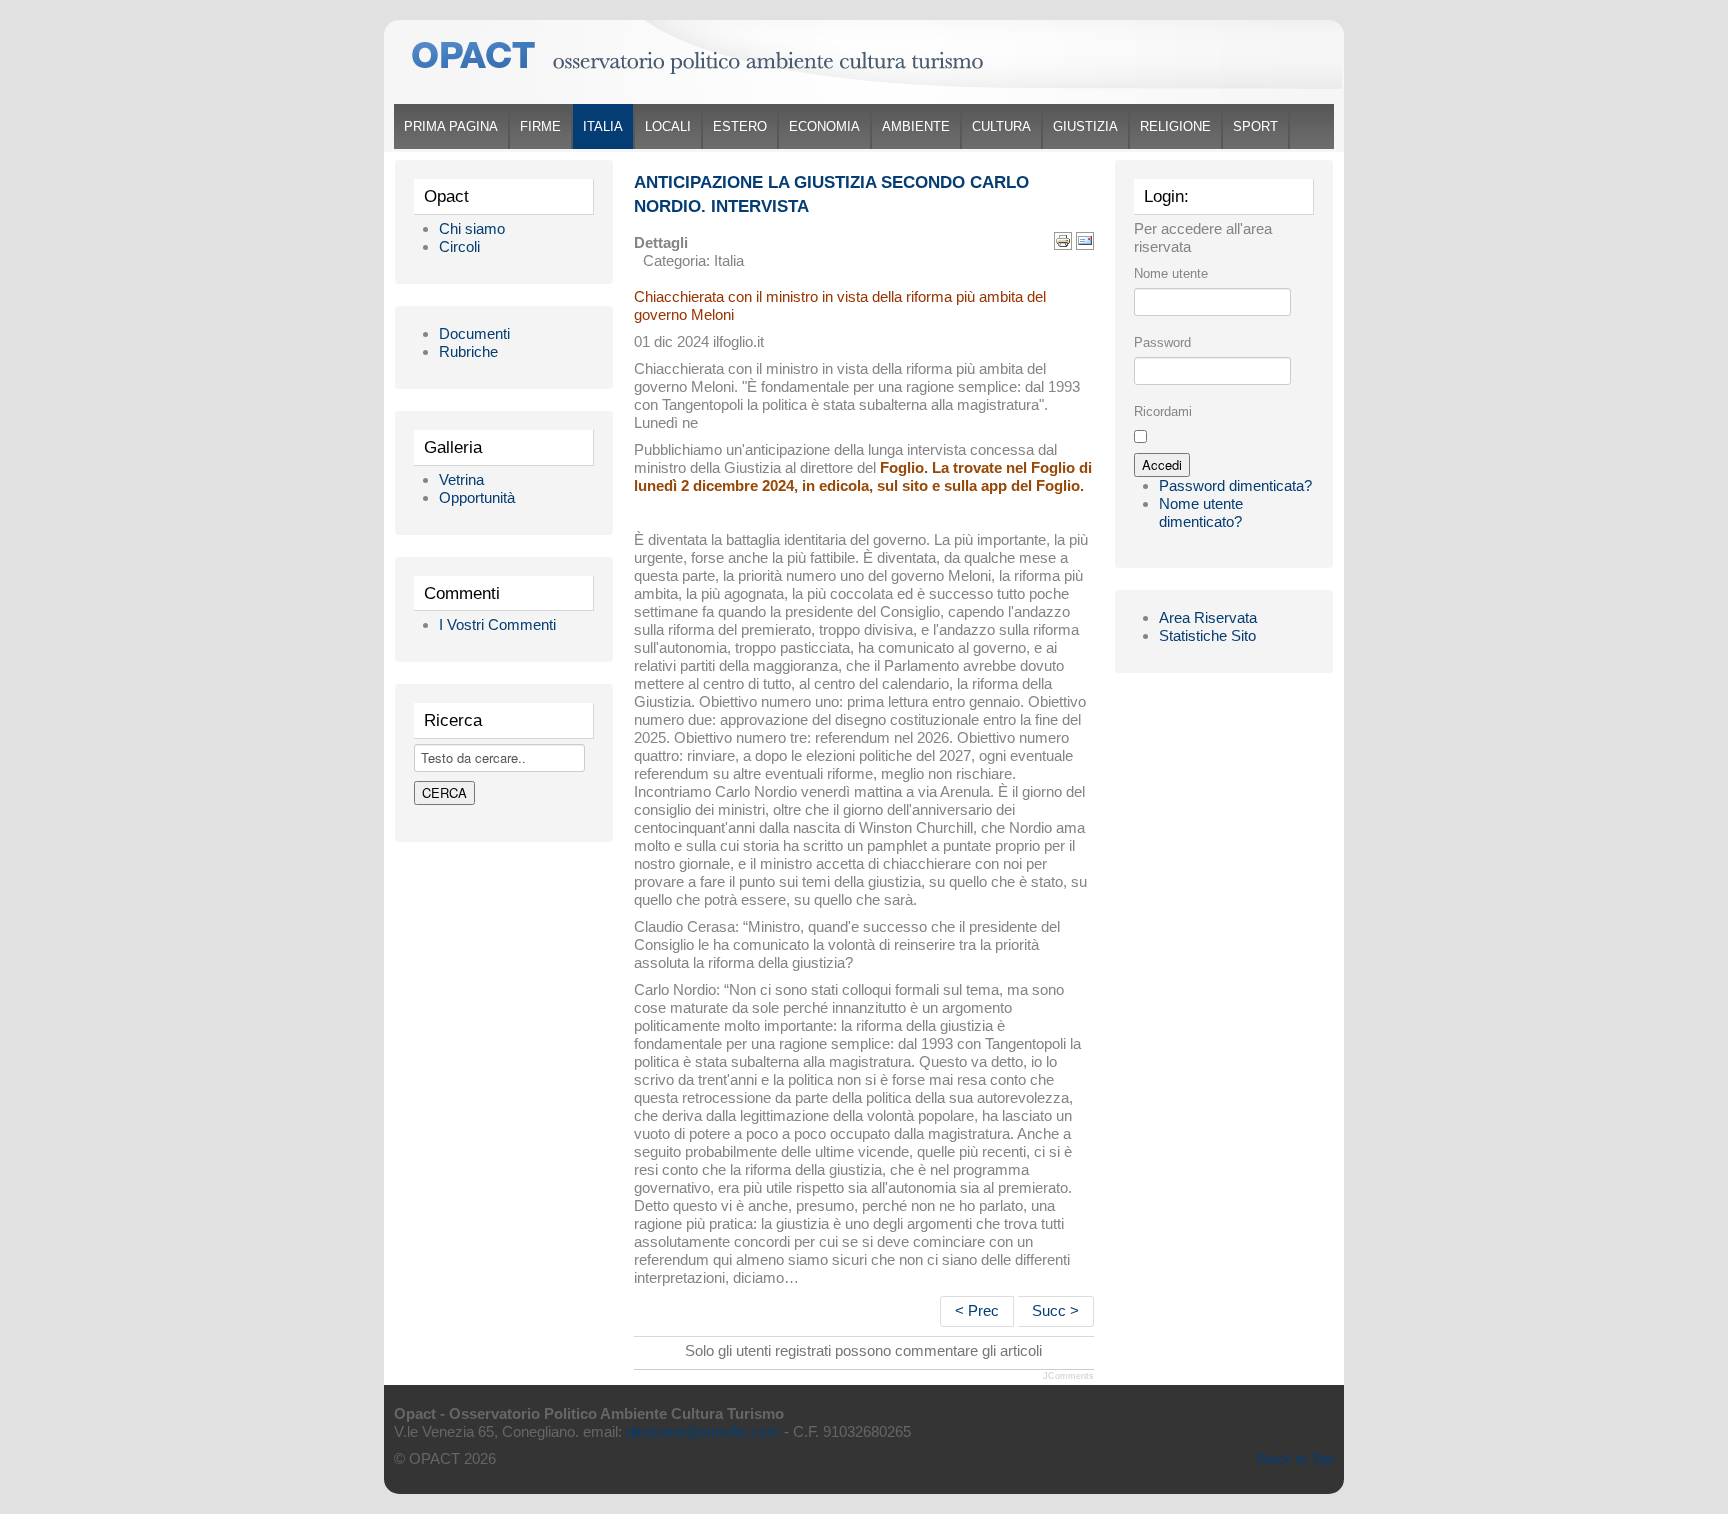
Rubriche (468, 351)
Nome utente (1171, 273)
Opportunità (477, 497)
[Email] (1085, 239)
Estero (740, 126)
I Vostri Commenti (497, 624)
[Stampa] (1063, 239)
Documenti (474, 333)
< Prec (977, 1310)
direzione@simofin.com (703, 1431)
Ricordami (1163, 411)
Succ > (1055, 1310)
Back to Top (1295, 1458)
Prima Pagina (451, 126)
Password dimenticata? (1235, 485)
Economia (824, 126)
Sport (1255, 126)
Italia (603, 126)
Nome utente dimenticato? (1201, 512)
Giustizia (1085, 126)
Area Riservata (1208, 617)
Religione (1175, 126)
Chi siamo (472, 228)
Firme (540, 126)
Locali (668, 126)
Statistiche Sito (1207, 635)
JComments (1068, 1376)
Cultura (1001, 126)
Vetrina (461, 479)
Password (1162, 342)
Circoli (459, 246)
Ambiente (916, 126)
